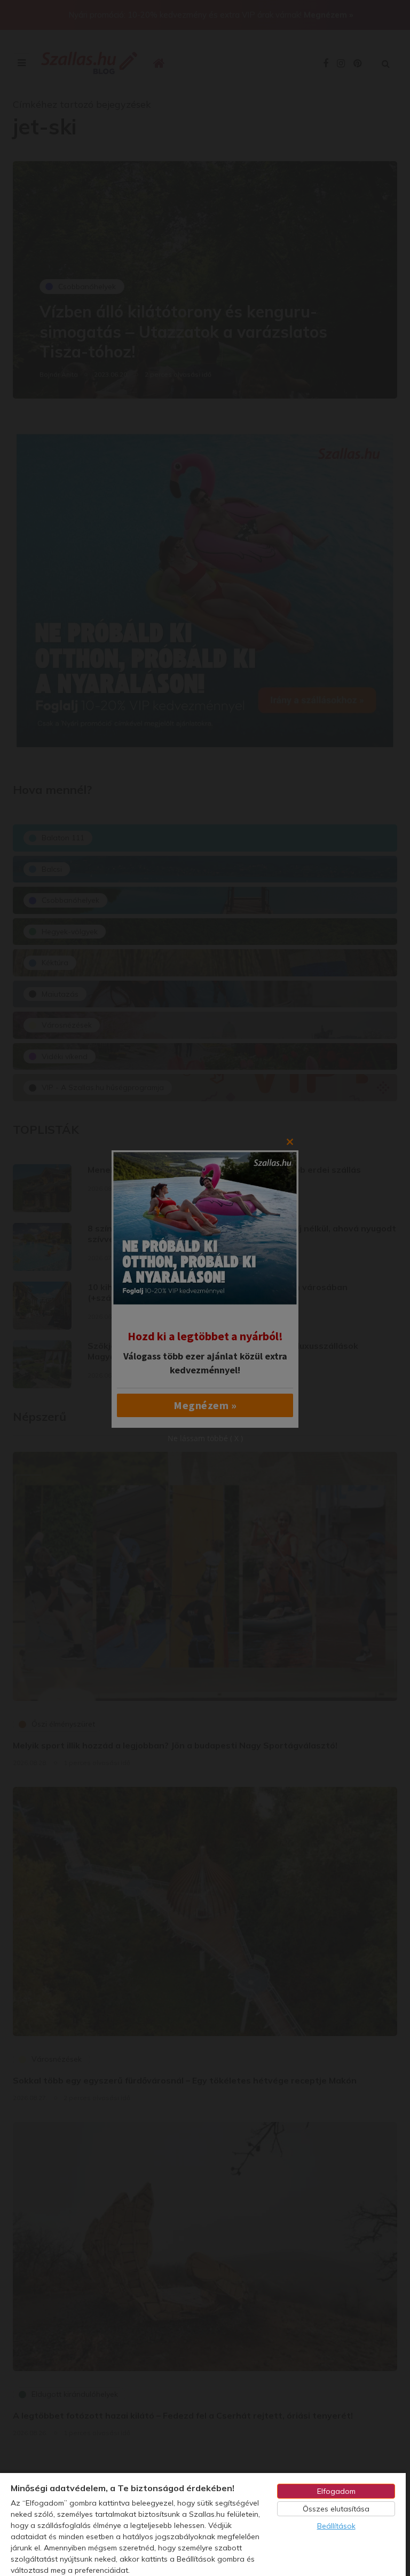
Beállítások (336, 2526)
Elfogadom (336, 2491)
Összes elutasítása (336, 2509)
